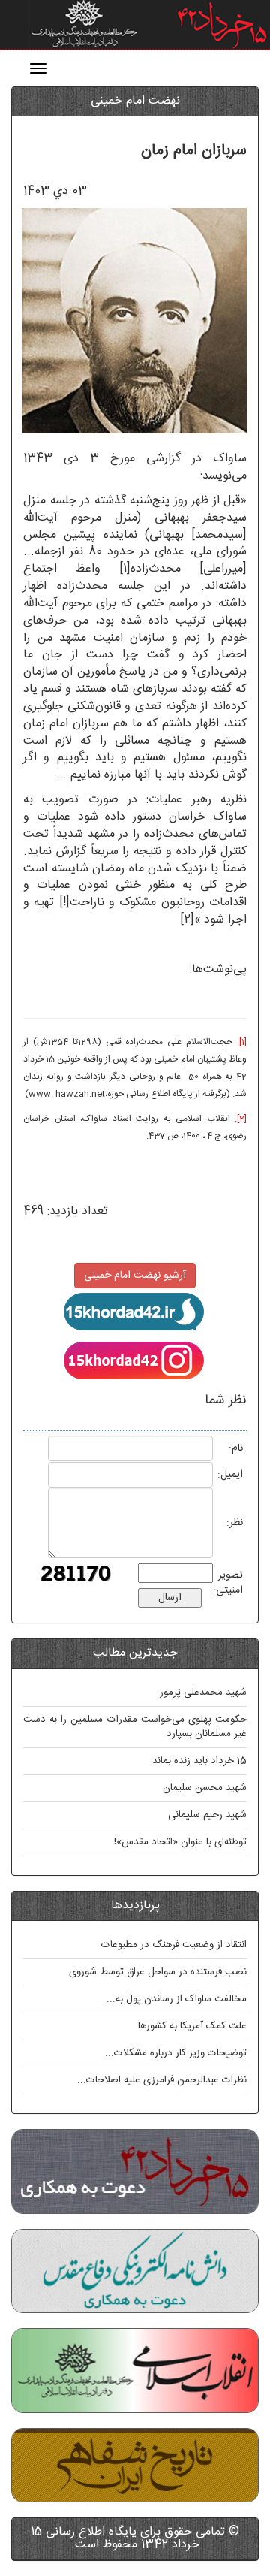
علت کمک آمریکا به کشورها (192, 2026)
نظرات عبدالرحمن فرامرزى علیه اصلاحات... (162, 2080)
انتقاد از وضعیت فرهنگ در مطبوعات (174, 1945)
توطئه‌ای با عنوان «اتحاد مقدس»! (180, 1842)
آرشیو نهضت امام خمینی (135, 1276)
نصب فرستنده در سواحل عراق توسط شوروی (158, 1972)
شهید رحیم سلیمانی (207, 1815)
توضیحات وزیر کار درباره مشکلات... (176, 2053)
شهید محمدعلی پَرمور (203, 1693)
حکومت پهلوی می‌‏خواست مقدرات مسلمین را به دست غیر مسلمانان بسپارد (135, 1727)
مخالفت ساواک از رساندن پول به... (177, 1999)
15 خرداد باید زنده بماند (199, 1761)
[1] (125, 569)
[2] (187, 920)
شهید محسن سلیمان (205, 1788)
